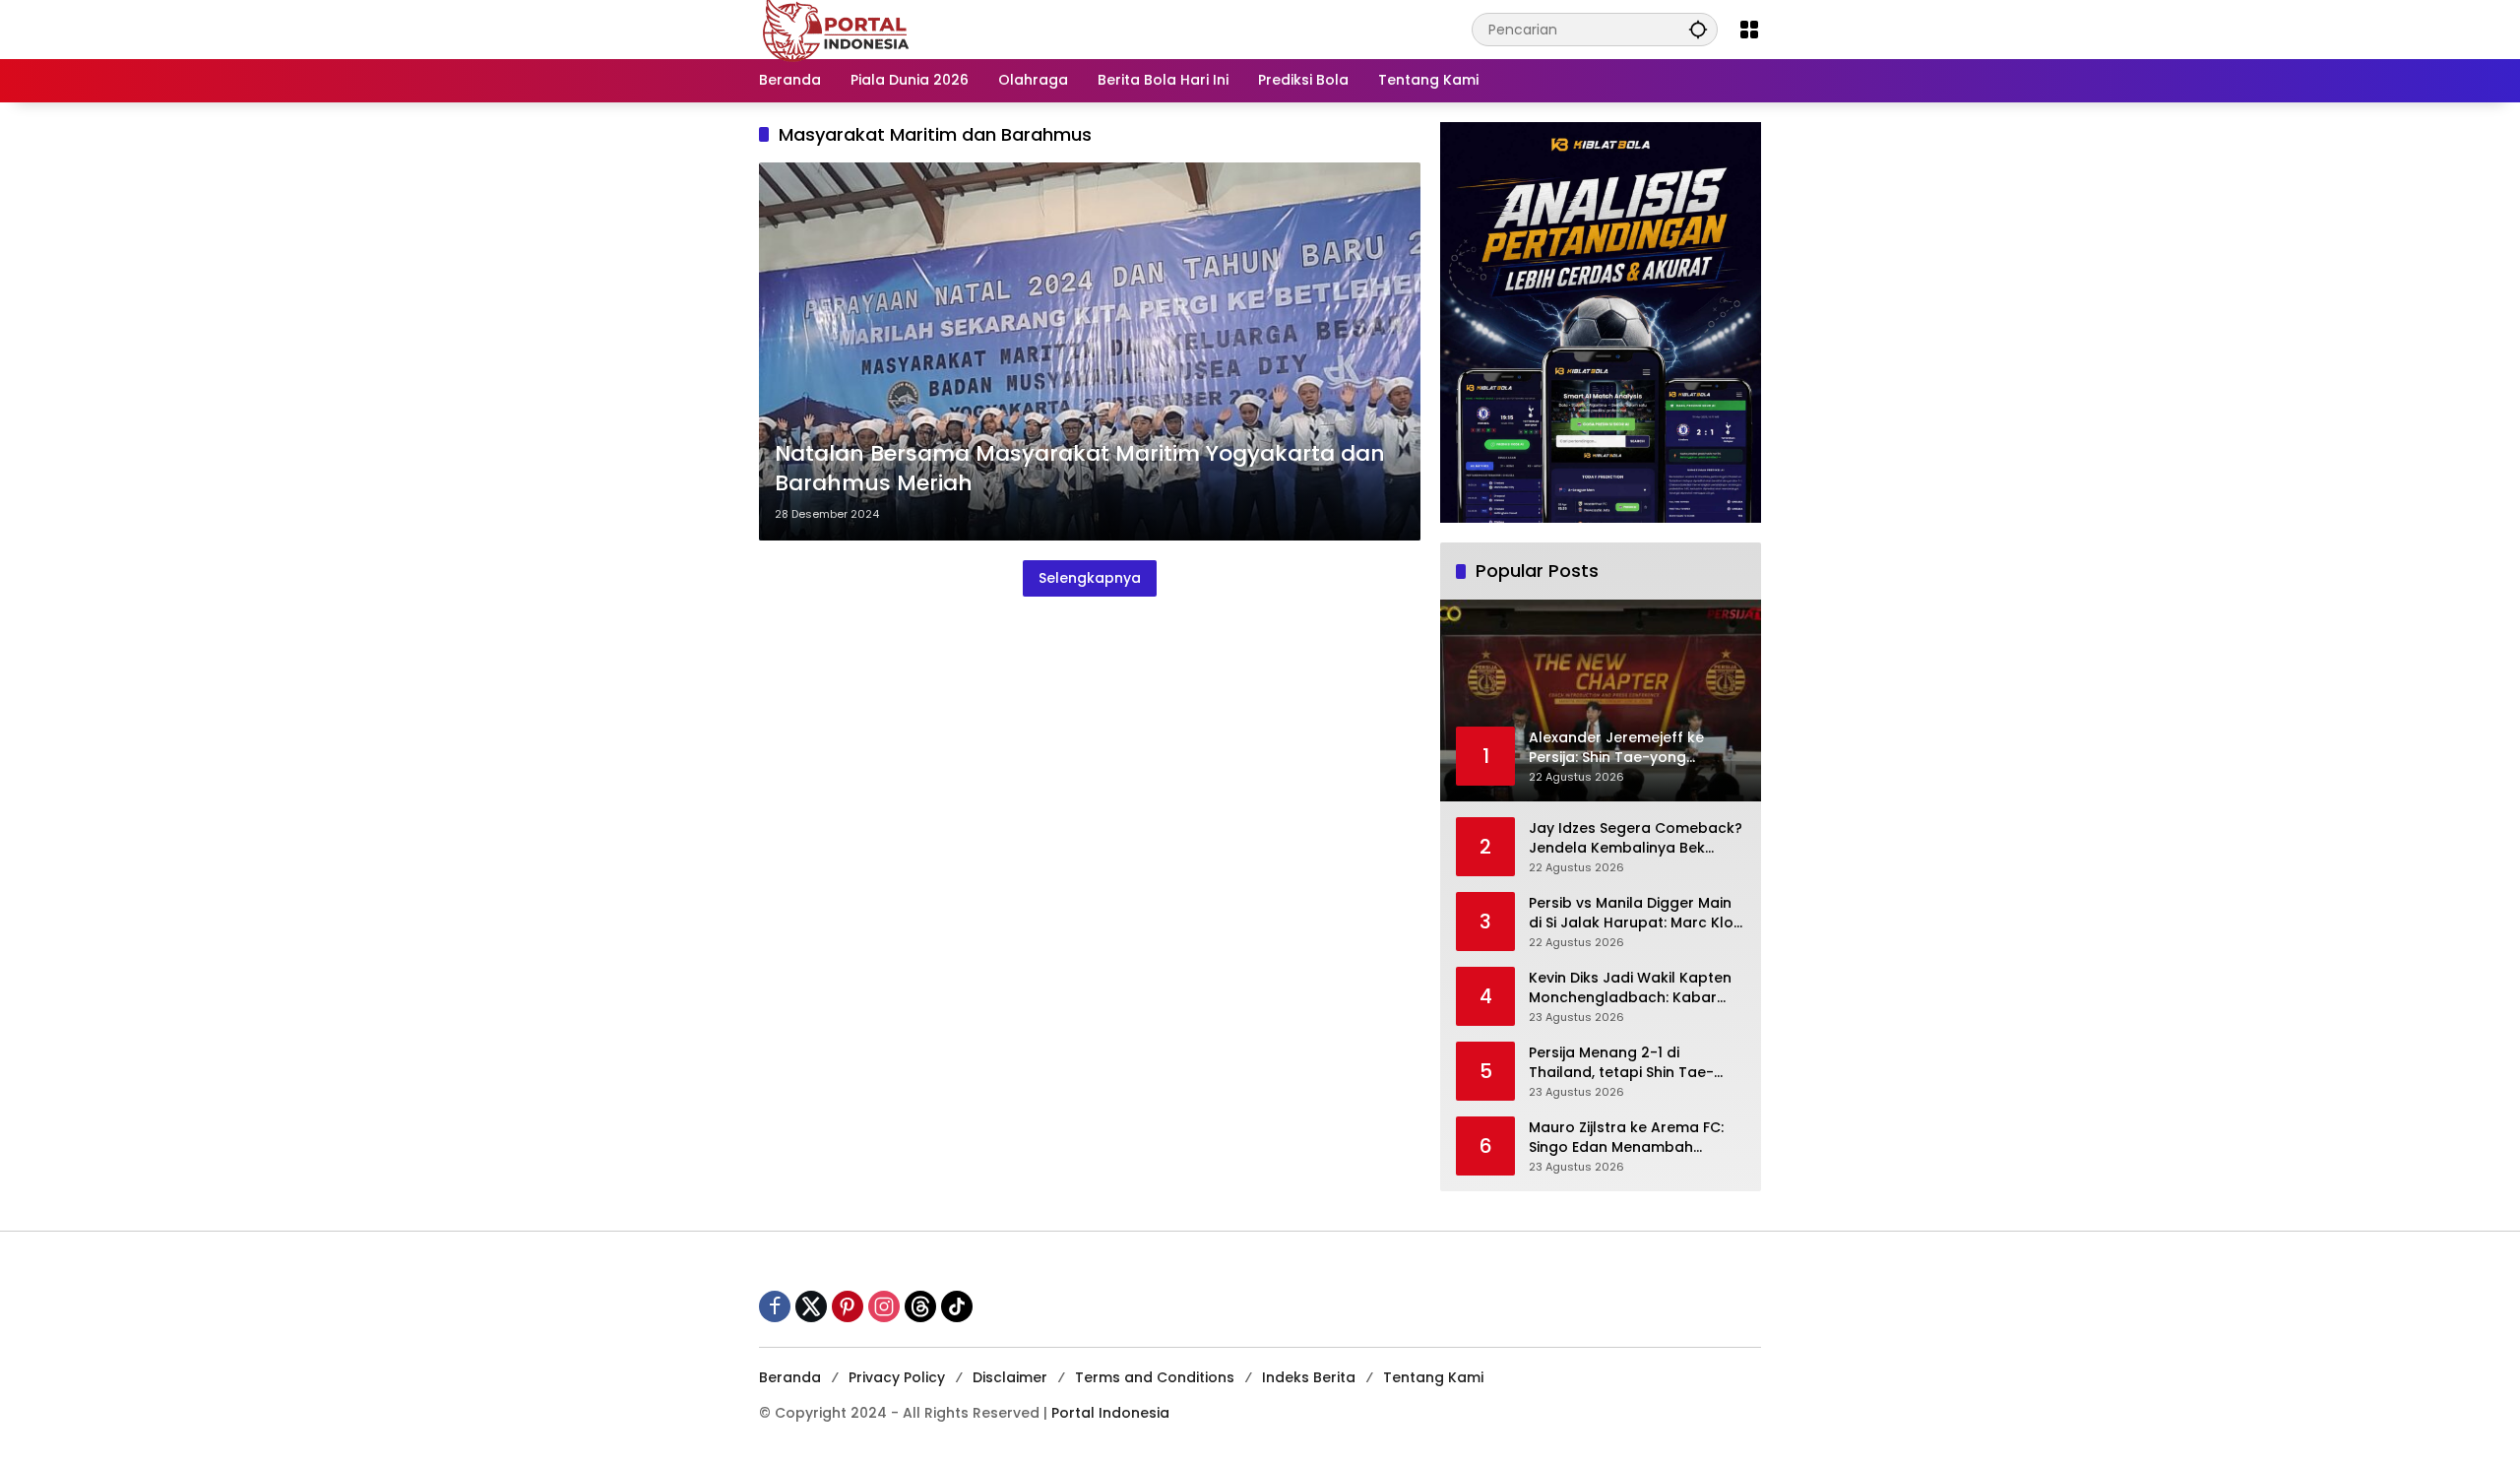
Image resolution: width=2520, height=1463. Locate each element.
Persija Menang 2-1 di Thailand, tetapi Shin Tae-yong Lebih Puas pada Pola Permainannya (1626, 1063)
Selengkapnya (1090, 578)
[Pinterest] (848, 1306)
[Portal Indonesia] (837, 29)
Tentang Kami (1433, 1377)
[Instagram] (884, 1306)
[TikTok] (957, 1306)
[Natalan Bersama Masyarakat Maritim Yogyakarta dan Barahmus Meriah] (1090, 351)
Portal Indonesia (1110, 1413)
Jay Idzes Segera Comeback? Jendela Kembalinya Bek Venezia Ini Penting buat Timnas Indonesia (1636, 838)
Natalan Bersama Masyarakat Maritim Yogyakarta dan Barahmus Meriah (1080, 469)
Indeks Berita (1309, 1377)
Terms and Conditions (1155, 1377)
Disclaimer (1010, 1377)
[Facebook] (775, 1306)
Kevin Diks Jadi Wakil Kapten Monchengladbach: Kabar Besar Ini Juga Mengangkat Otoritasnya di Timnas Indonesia (1630, 988)
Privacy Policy (897, 1377)
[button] (1698, 29)
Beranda (790, 1377)
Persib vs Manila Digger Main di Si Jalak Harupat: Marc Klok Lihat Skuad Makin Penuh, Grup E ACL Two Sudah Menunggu (1635, 913)
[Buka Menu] (1749, 30)
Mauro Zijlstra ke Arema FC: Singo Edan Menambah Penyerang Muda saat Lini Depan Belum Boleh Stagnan (1631, 1138)
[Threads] (920, 1306)
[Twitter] (811, 1306)
